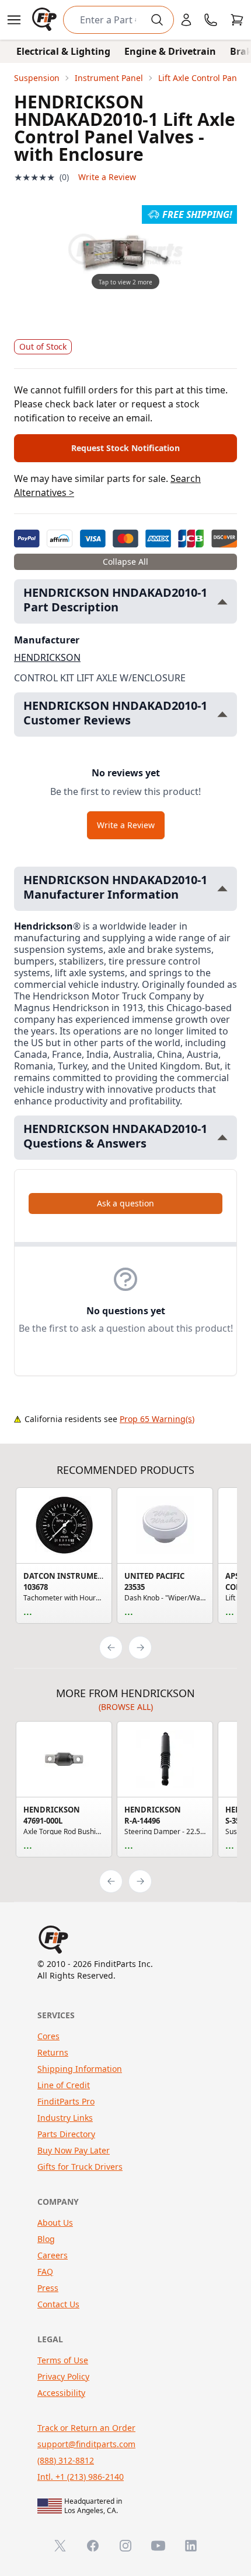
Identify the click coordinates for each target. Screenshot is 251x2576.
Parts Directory (66, 2134)
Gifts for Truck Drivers (80, 2167)
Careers (53, 2255)
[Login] (186, 20)
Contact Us (58, 2304)
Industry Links (65, 2118)
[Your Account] (186, 20)
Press (48, 2288)
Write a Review (107, 177)
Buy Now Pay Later (74, 2150)
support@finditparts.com (86, 2444)
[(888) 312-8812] (211, 20)
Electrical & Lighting (63, 51)
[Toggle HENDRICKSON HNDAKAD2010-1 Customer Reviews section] (222, 714)
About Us (55, 2223)
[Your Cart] (237, 20)
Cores (48, 2036)
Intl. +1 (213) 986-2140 (81, 2477)
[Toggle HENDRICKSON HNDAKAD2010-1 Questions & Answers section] (222, 1137)
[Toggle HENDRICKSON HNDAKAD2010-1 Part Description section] (222, 602)
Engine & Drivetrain (170, 51)
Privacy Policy (63, 2376)
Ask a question (125, 1203)
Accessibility (61, 2393)
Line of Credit (64, 2085)
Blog (46, 2239)
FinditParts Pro (66, 2101)
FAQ (45, 2271)
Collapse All (125, 562)
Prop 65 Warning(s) (157, 1419)
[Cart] (237, 20)
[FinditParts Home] (46, 20)
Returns (53, 2052)
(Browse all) (126, 1707)
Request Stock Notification (125, 448)
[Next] (140, 1648)
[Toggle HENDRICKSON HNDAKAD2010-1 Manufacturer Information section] (222, 888)
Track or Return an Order (86, 2428)
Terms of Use (63, 2360)
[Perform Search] (157, 20)
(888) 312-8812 (66, 2460)
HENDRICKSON (47, 657)
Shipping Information (80, 2069)
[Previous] (111, 1648)
